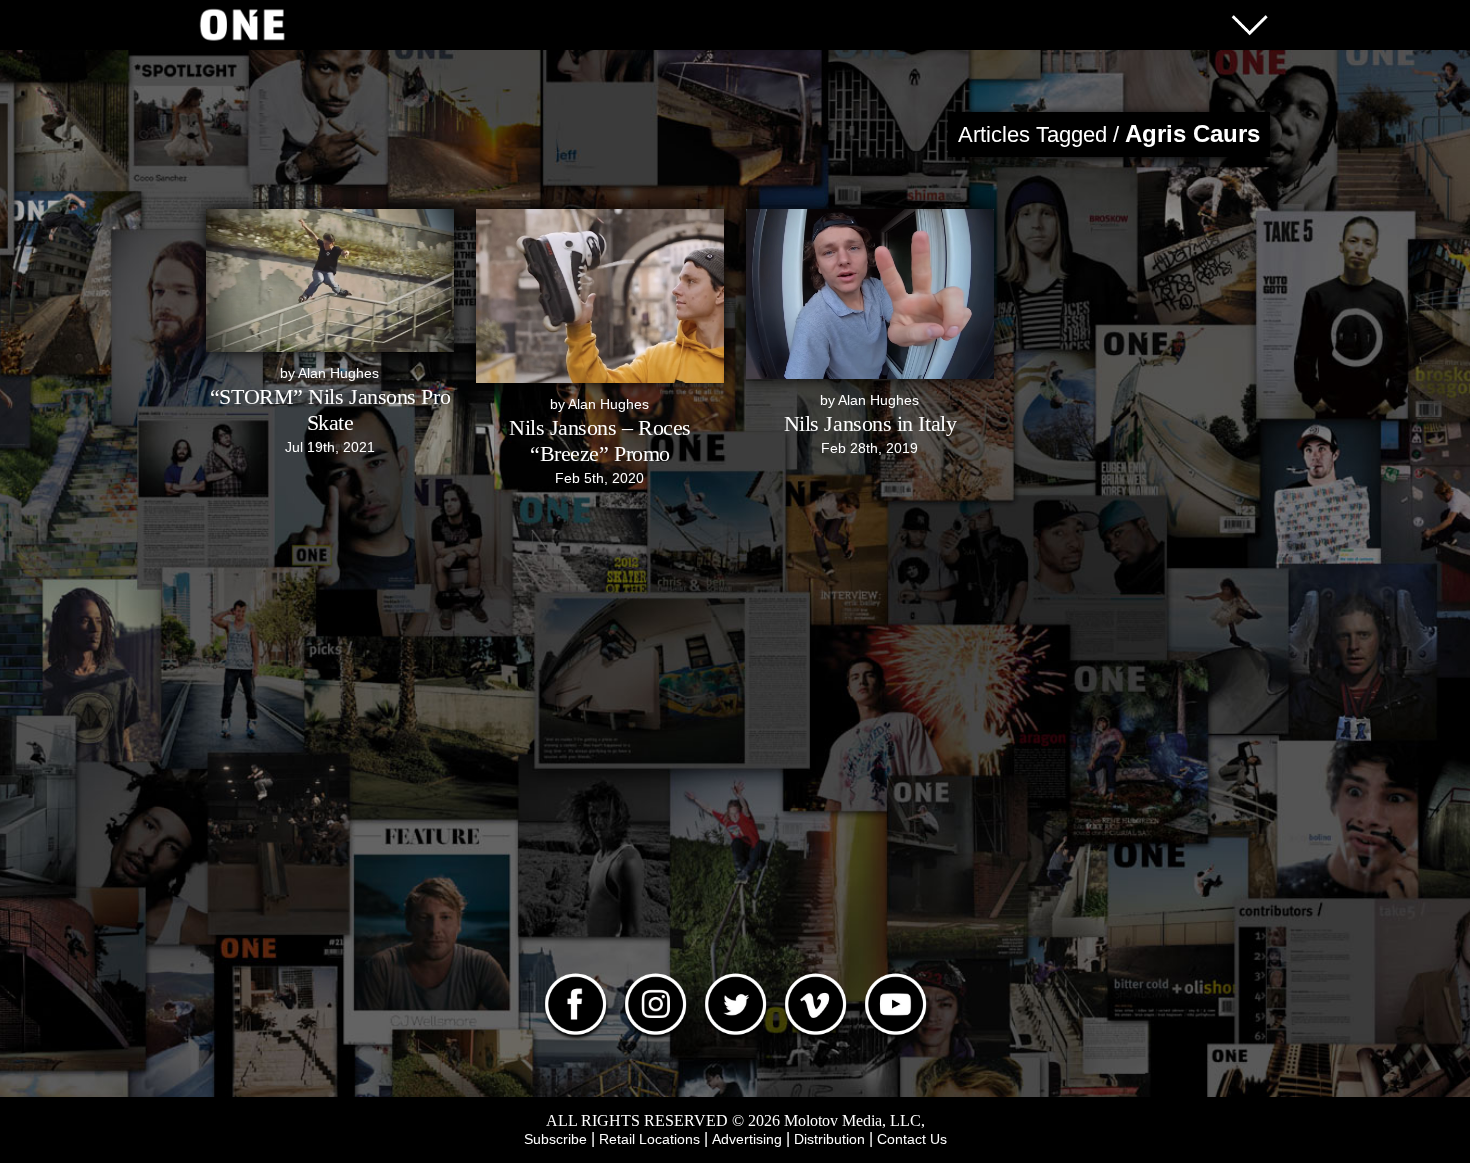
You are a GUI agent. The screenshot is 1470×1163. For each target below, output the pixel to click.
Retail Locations (649, 1139)
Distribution (829, 1139)
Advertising (747, 1139)
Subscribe (555, 1139)
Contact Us (912, 1139)
